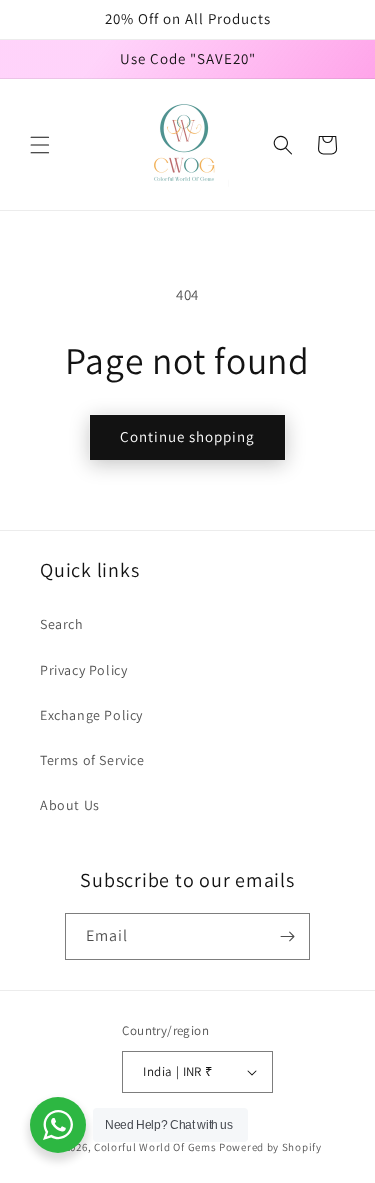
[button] (40, 145)
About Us (70, 805)
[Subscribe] (287, 936)
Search (62, 624)
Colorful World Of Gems (155, 1147)
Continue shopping (187, 436)
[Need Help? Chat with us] (58, 1125)
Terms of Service (92, 760)
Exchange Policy (91, 715)
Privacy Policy (83, 670)
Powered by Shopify (270, 1147)
